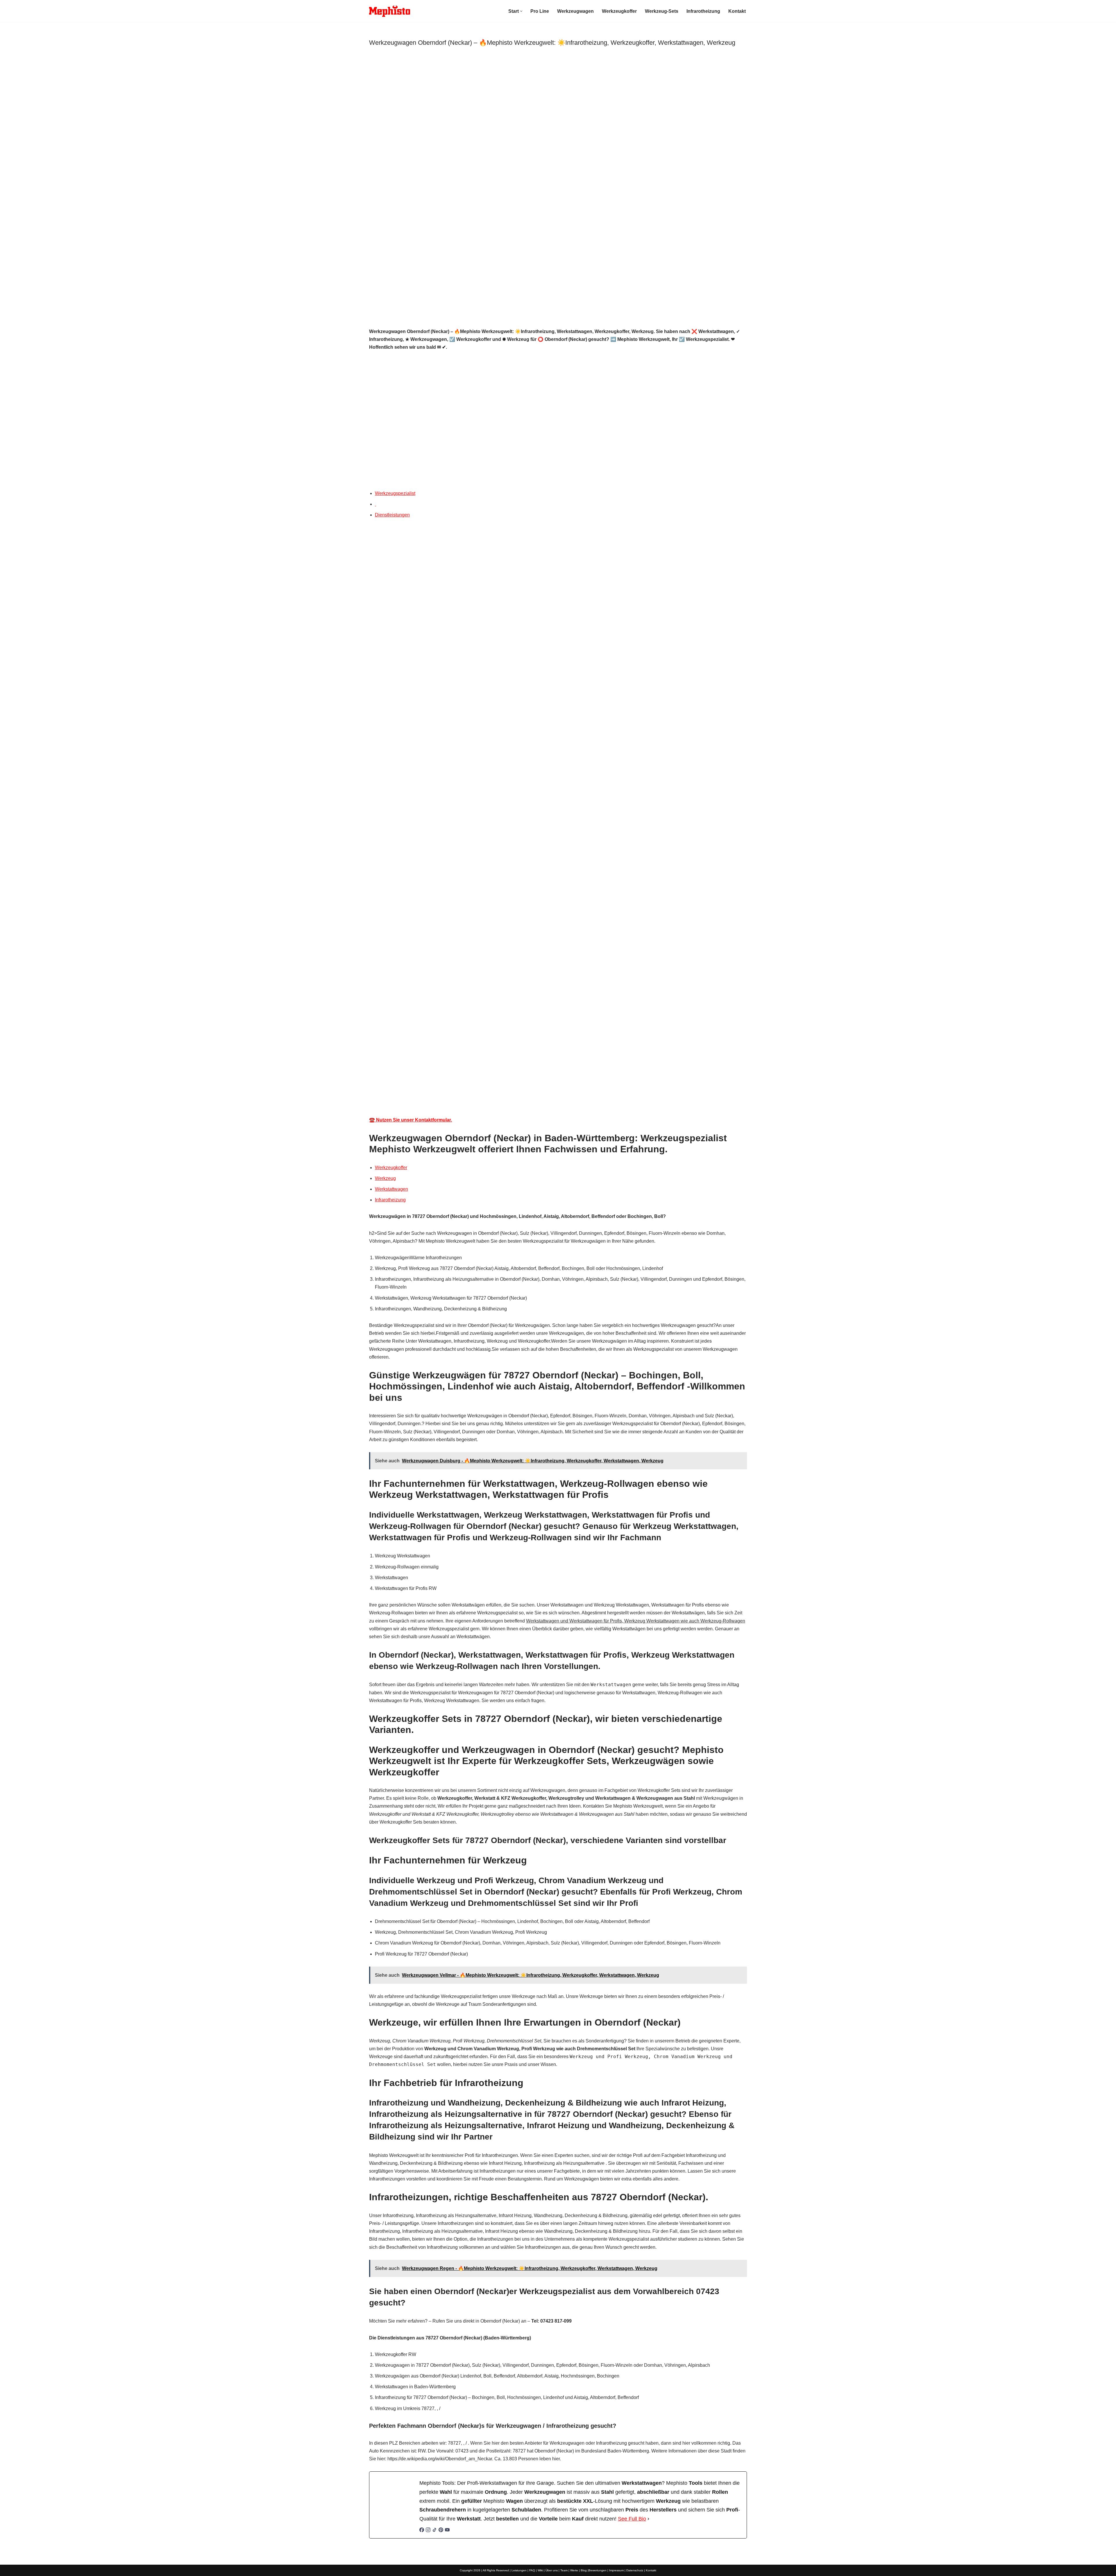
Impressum (616, 2570)
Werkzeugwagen (575, 11)
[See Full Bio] (648, 2519)
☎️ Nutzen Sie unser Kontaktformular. (411, 1120)
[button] (521, 11)
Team (564, 2570)
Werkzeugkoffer (619, 11)
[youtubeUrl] (447, 2531)
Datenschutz (635, 2570)
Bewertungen (598, 2570)
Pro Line (540, 11)
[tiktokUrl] (434, 2531)
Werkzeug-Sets (662, 11)
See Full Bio (632, 2519)
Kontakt (737, 11)
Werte (574, 2570)
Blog (584, 2570)
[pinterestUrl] (441, 2531)
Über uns (552, 2570)
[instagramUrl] (428, 2531)
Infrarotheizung (703, 11)
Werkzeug (385, 1178)
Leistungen (519, 2570)
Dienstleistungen (392, 515)
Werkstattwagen (391, 1189)
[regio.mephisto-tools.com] (390, 11)
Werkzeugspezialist (395, 493)
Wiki (540, 2570)
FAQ (532, 2570)
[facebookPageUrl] (422, 2531)
